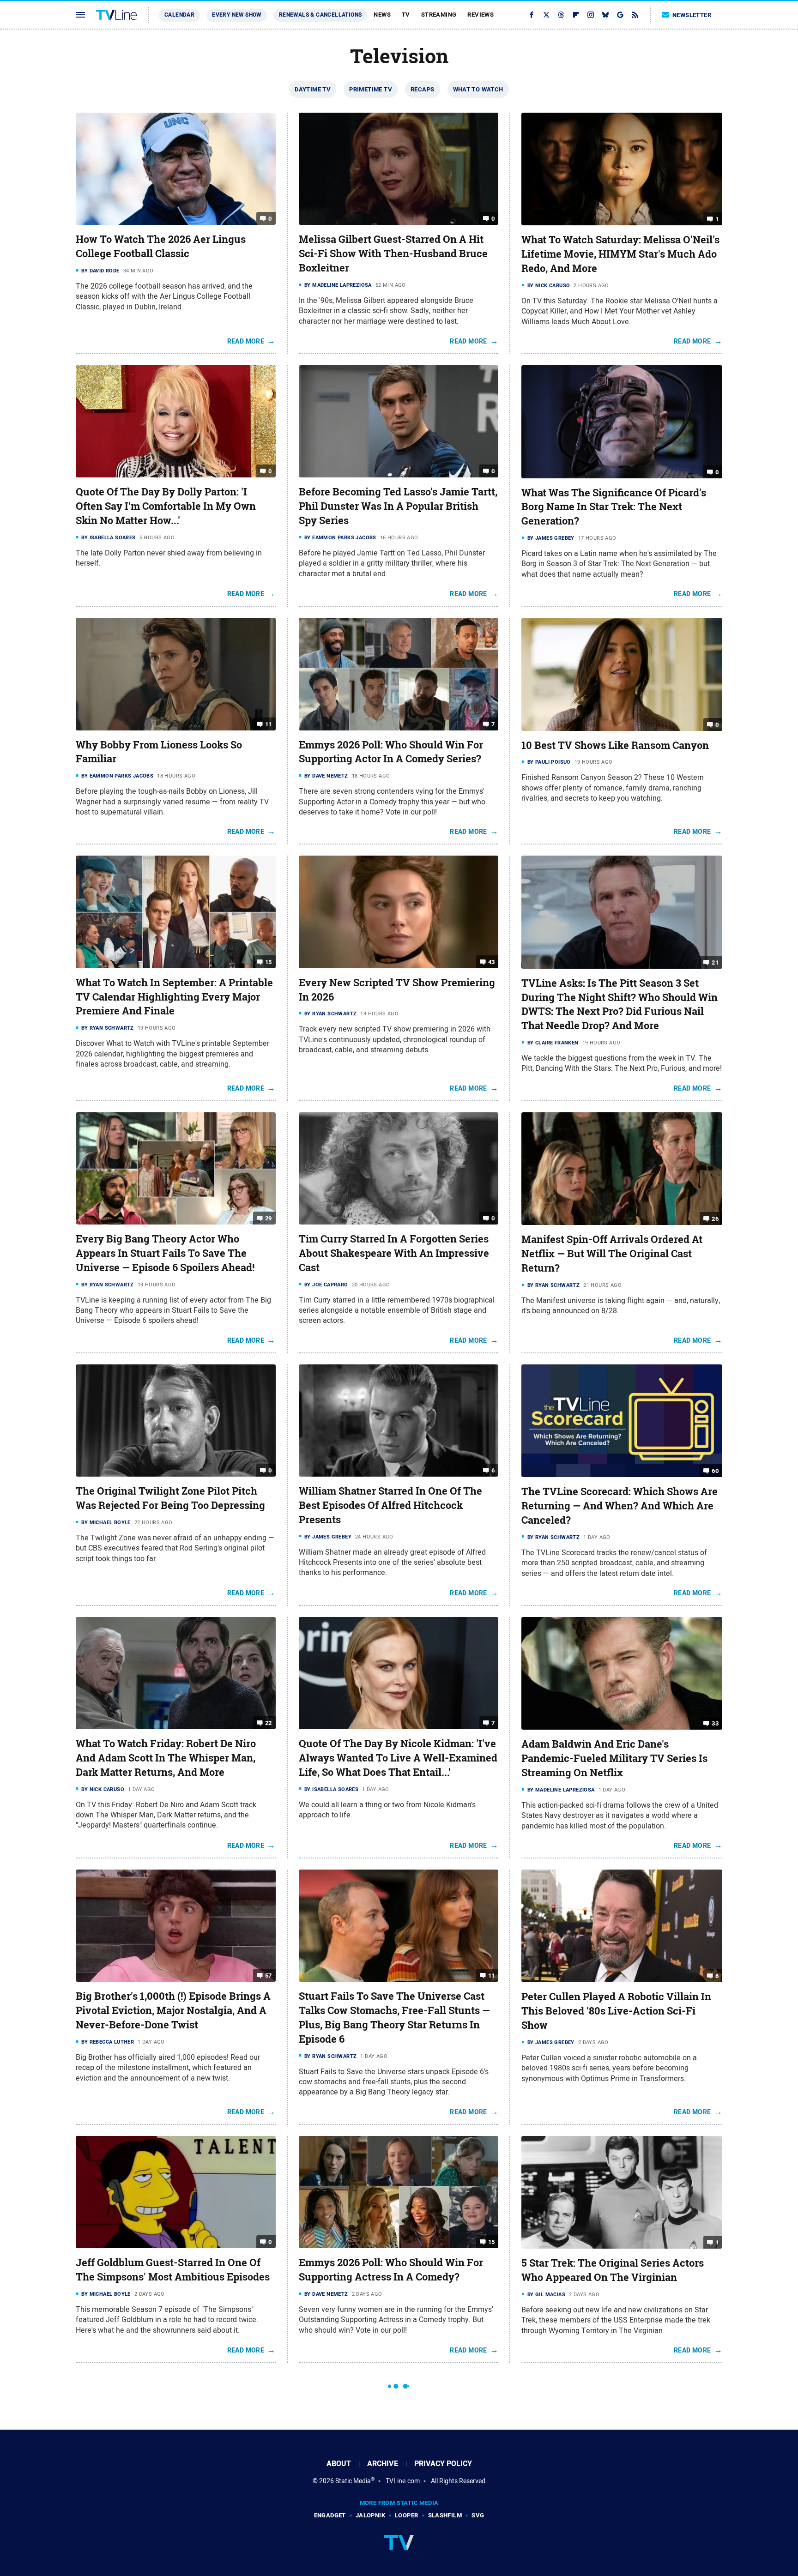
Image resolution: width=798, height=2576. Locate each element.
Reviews (481, 15)
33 (715, 1723)
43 (492, 962)
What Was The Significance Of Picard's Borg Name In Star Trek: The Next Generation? (614, 507)
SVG (478, 2515)
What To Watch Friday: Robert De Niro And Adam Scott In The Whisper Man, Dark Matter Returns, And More (166, 1758)
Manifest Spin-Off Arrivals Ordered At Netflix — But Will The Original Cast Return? (612, 1254)
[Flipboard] (576, 15)
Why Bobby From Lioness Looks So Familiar (159, 752)
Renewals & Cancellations (320, 15)
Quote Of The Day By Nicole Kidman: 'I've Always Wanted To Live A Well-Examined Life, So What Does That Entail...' (398, 1758)
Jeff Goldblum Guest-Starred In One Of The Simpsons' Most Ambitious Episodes (173, 2270)
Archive (383, 2464)
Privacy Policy (443, 2464)
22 (269, 1723)
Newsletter (692, 15)
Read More (246, 341)
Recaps (422, 89)
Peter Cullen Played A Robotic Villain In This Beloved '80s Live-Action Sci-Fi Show (616, 2011)
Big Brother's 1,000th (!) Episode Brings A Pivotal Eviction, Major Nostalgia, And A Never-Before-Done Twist (173, 2010)
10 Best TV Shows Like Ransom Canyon (615, 745)
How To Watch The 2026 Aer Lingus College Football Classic (161, 246)
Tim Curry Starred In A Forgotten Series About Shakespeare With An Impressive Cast (394, 1253)
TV (406, 15)
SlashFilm (445, 2515)
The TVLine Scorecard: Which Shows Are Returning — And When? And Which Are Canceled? (620, 1506)
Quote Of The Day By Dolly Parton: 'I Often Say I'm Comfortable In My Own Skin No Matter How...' (166, 506)
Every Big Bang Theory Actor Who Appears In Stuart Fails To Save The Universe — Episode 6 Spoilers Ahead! (165, 1253)
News (382, 15)
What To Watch (478, 89)
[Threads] (561, 15)
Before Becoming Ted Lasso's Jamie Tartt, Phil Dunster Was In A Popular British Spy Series (398, 506)
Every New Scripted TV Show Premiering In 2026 (397, 990)
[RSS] (635, 15)
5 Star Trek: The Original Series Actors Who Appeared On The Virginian (613, 2270)
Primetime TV (371, 89)
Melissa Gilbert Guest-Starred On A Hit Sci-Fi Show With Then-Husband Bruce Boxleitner (393, 253)
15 (269, 962)
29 (269, 1218)
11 (269, 724)
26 (715, 1219)
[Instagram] (591, 15)
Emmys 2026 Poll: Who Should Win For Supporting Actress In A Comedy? (391, 2270)
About (339, 2464)
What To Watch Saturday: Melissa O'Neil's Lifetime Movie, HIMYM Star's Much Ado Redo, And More (620, 254)
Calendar (179, 15)
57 (269, 1976)
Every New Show (237, 15)
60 (715, 1471)
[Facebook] (532, 15)
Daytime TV (313, 89)
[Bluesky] (605, 15)
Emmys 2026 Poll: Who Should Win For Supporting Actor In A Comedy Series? (391, 752)
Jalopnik (370, 2515)
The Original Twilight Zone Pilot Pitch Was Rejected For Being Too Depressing (170, 1498)
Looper (406, 2515)
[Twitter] (546, 15)
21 (715, 962)
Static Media (353, 2481)
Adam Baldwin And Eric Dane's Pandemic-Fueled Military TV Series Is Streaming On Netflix (614, 1758)
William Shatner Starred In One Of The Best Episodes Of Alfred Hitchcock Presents (390, 1505)
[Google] (620, 15)
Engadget (330, 2515)
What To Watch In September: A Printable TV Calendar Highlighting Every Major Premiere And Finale (174, 997)
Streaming (439, 15)
